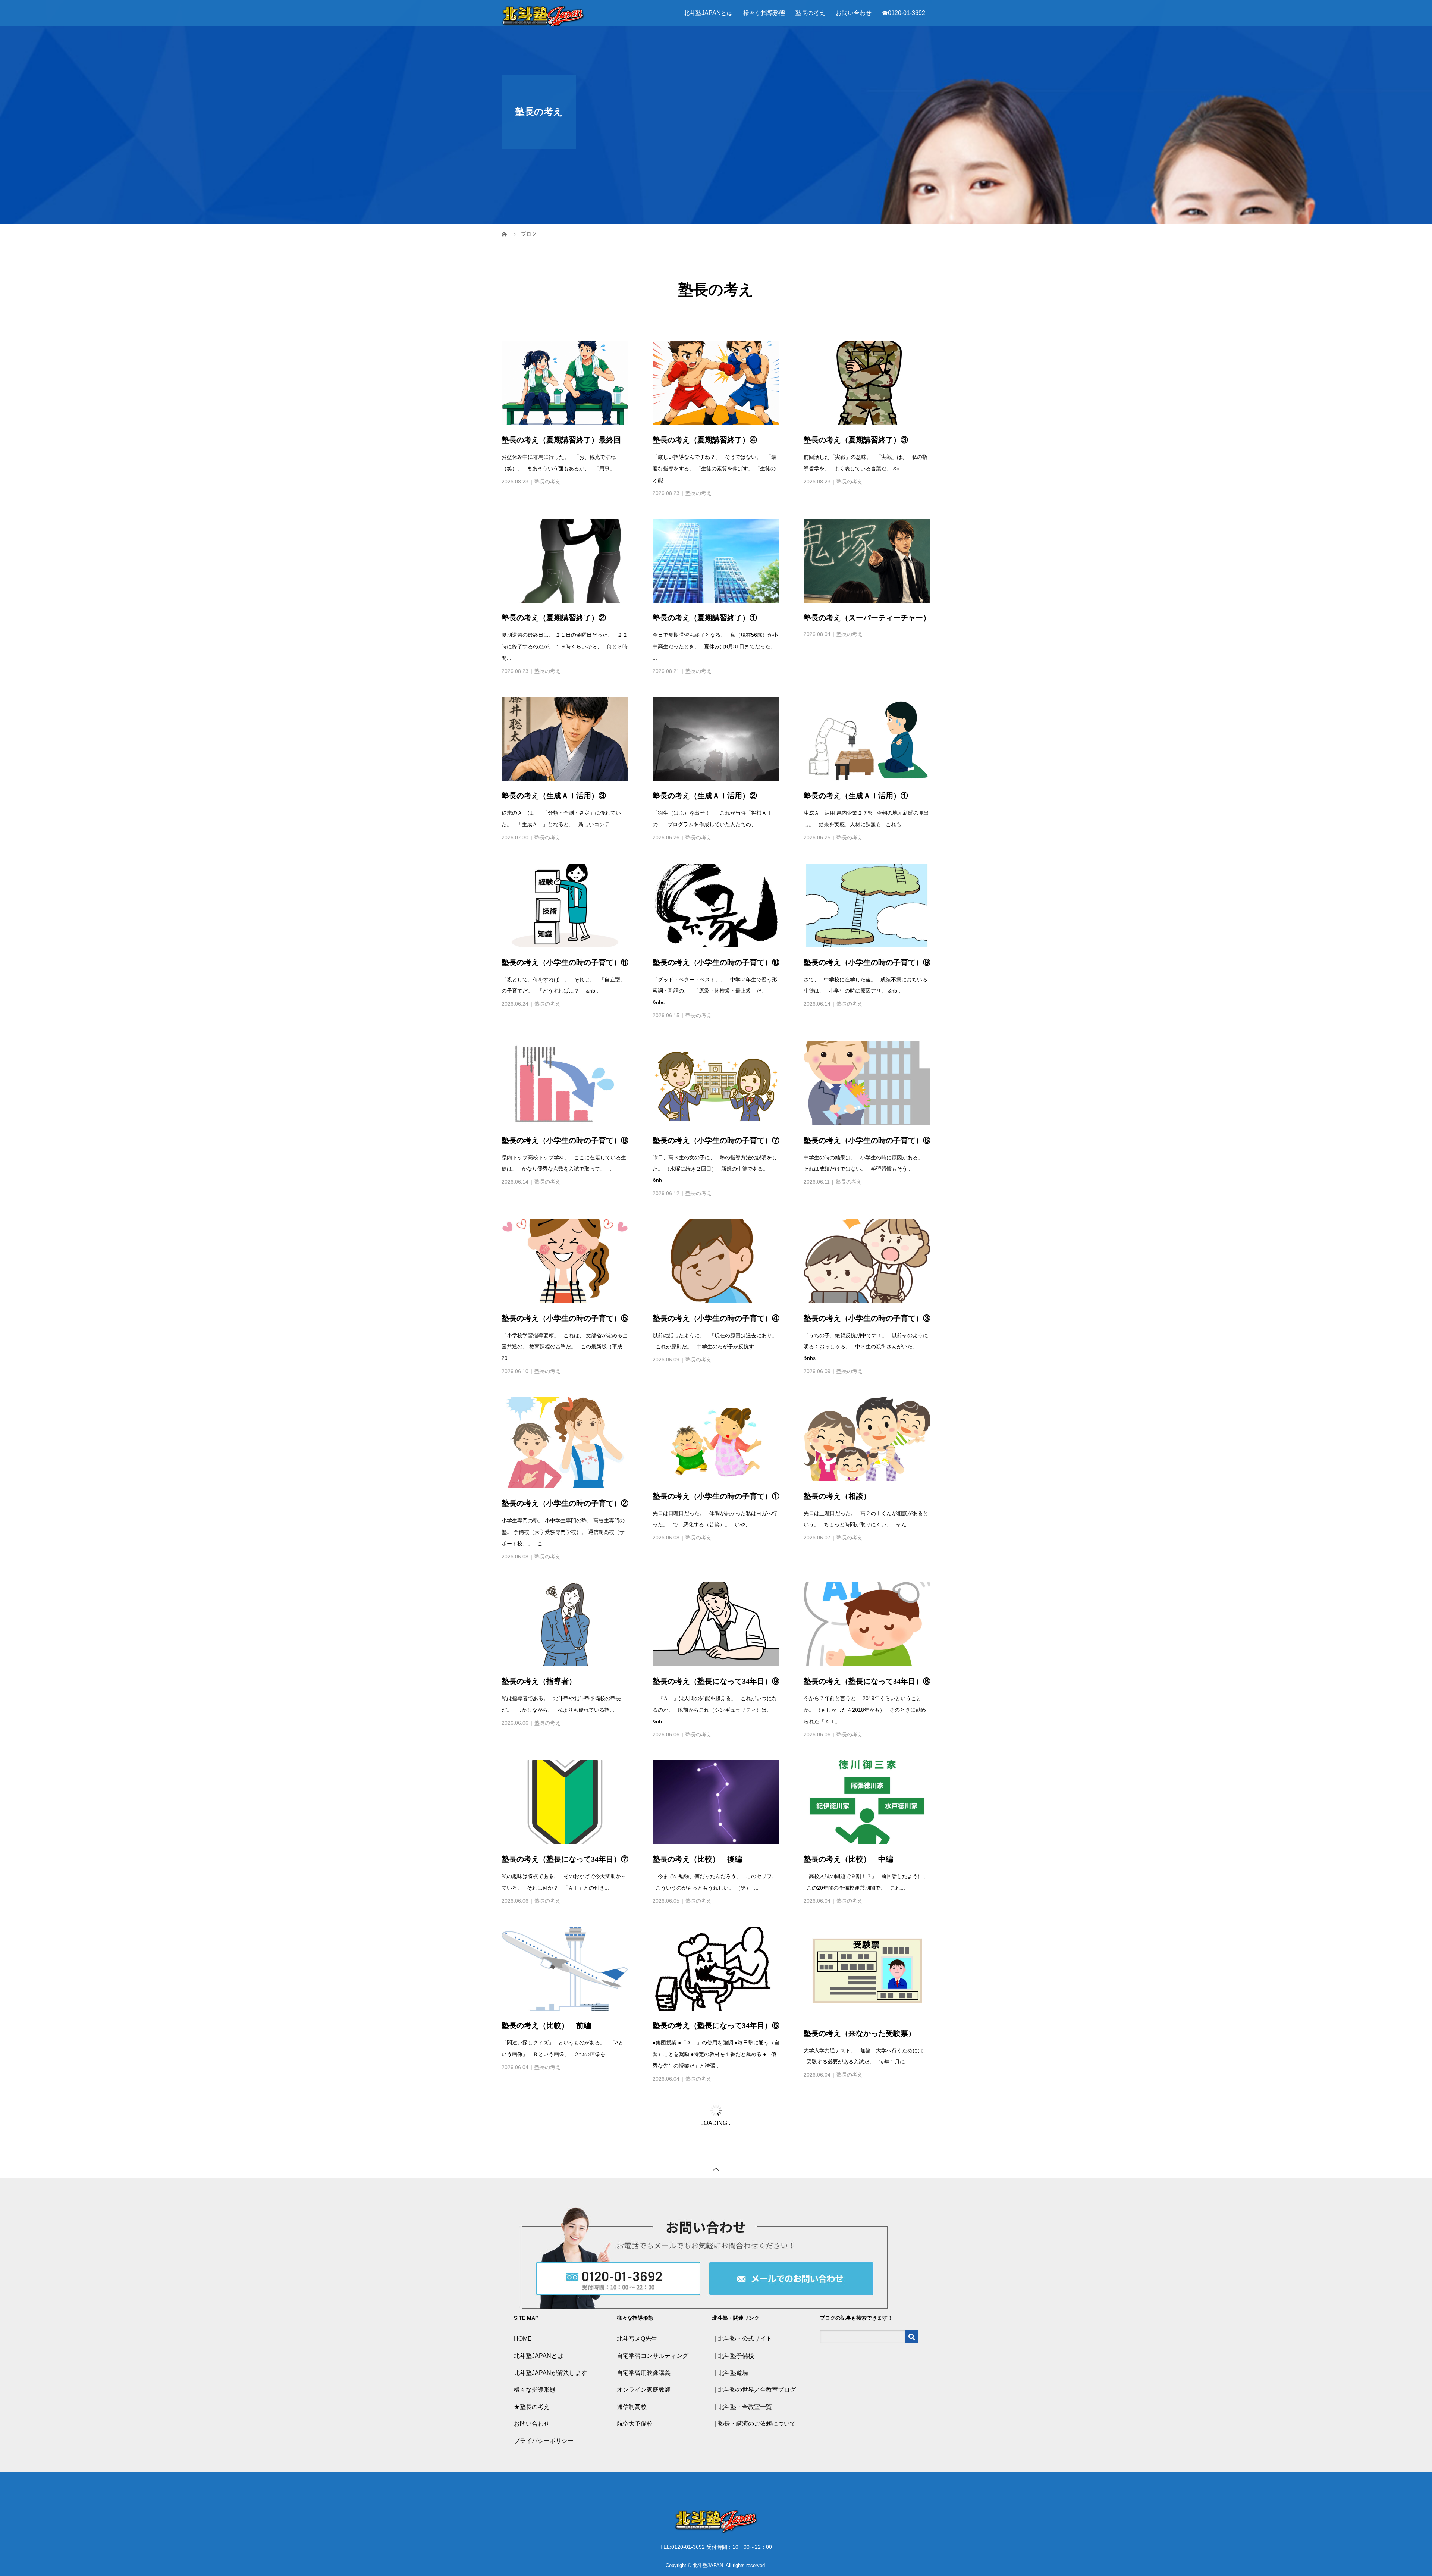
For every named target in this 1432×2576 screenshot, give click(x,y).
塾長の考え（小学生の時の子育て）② (565, 1426)
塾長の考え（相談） (837, 1419)
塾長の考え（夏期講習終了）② (554, 540)
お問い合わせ (854, 13)
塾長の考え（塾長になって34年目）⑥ (716, 1948)
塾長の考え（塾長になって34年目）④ (867, 2126)
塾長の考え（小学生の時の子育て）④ (716, 1241)
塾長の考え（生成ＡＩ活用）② (705, 718)
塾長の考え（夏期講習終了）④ (705, 362)
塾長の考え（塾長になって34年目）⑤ (716, 2126)
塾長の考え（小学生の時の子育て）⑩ (716, 885)
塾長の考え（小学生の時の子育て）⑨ (867, 885)
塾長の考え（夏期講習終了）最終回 (561, 362)
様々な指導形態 (764, 13)
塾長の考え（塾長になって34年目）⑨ (716, 1604)
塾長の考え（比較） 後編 (697, 1781)
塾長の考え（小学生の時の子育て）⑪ (565, 885)
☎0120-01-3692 (904, 13)
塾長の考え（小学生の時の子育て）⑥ (867, 1063)
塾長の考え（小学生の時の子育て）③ (867, 1241)
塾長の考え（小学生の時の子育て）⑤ (565, 1241)
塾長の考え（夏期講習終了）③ (856, 362)
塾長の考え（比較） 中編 (848, 1781)
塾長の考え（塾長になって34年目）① (565, 2506)
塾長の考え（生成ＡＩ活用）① (856, 718)
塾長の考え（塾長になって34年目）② (867, 2316)
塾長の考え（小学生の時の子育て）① (716, 1419)
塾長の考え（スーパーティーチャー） (867, 540)
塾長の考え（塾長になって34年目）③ (565, 2316)
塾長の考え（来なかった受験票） (860, 1956)
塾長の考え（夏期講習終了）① (705, 540)
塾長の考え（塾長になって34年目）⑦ (565, 1781)
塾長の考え (810, 13)
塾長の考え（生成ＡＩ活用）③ (554, 718)
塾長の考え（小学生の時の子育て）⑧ (565, 1063)
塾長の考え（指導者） (539, 1604)
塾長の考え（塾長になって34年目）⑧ (867, 1604)
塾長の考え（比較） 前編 (546, 1948)
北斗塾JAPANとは (708, 13)
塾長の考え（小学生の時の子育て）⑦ (716, 1063)
